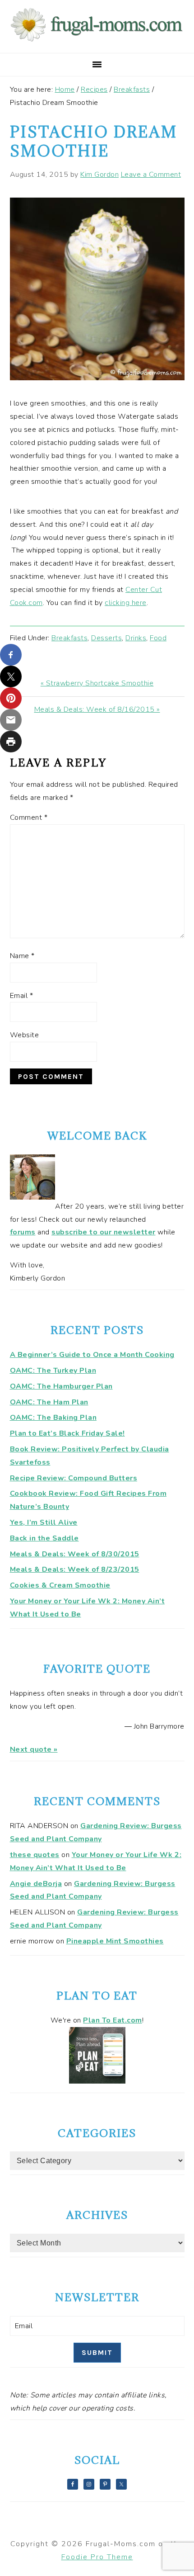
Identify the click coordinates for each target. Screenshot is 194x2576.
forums (23, 1232)
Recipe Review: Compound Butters (74, 1478)
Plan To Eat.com (113, 2020)
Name (22, 956)
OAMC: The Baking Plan (53, 1418)
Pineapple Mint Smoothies (115, 1941)
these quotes (35, 1855)
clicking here (126, 603)
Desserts (106, 638)
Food (158, 638)
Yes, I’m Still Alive (44, 1522)
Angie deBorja (36, 1884)
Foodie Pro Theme (97, 2557)
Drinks (136, 638)
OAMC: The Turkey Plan (53, 1371)
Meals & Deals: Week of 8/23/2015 (75, 1569)
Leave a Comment (151, 175)
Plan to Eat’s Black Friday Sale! (67, 1433)
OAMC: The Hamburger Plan (61, 1386)
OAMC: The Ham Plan (49, 1402)
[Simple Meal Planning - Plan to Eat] (97, 2081)
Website (25, 1035)
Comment (29, 818)
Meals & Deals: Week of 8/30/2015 (75, 1554)
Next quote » (34, 1749)
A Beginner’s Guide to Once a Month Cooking (92, 1355)
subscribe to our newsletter (104, 1232)
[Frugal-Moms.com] (97, 41)
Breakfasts (69, 638)
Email (22, 996)
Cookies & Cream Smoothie (60, 1585)
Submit (97, 2352)
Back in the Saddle (44, 1538)
